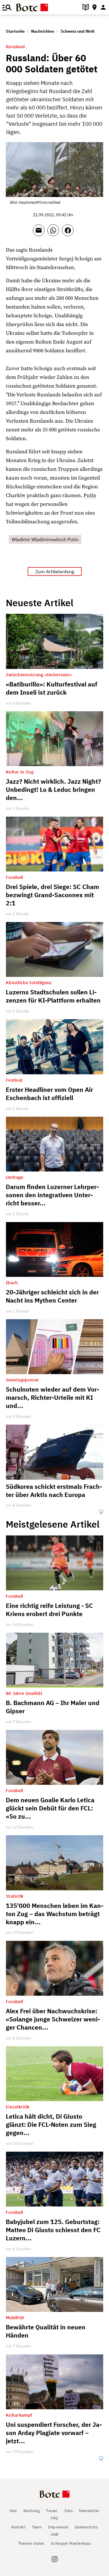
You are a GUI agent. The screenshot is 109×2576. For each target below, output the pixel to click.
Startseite (15, 31)
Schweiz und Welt (77, 31)
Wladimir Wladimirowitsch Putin (45, 539)
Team (37, 2527)
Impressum (58, 2527)
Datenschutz (86, 2527)
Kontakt (19, 2527)
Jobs (68, 2511)
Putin (90, 495)
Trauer (52, 2511)
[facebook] (69, 233)
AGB (54, 2534)
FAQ (54, 2518)
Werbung (32, 2511)
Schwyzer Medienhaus (71, 2543)
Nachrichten (43, 31)
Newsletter (89, 2511)
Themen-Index (31, 2543)
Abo (13, 2511)
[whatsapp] (55, 233)
